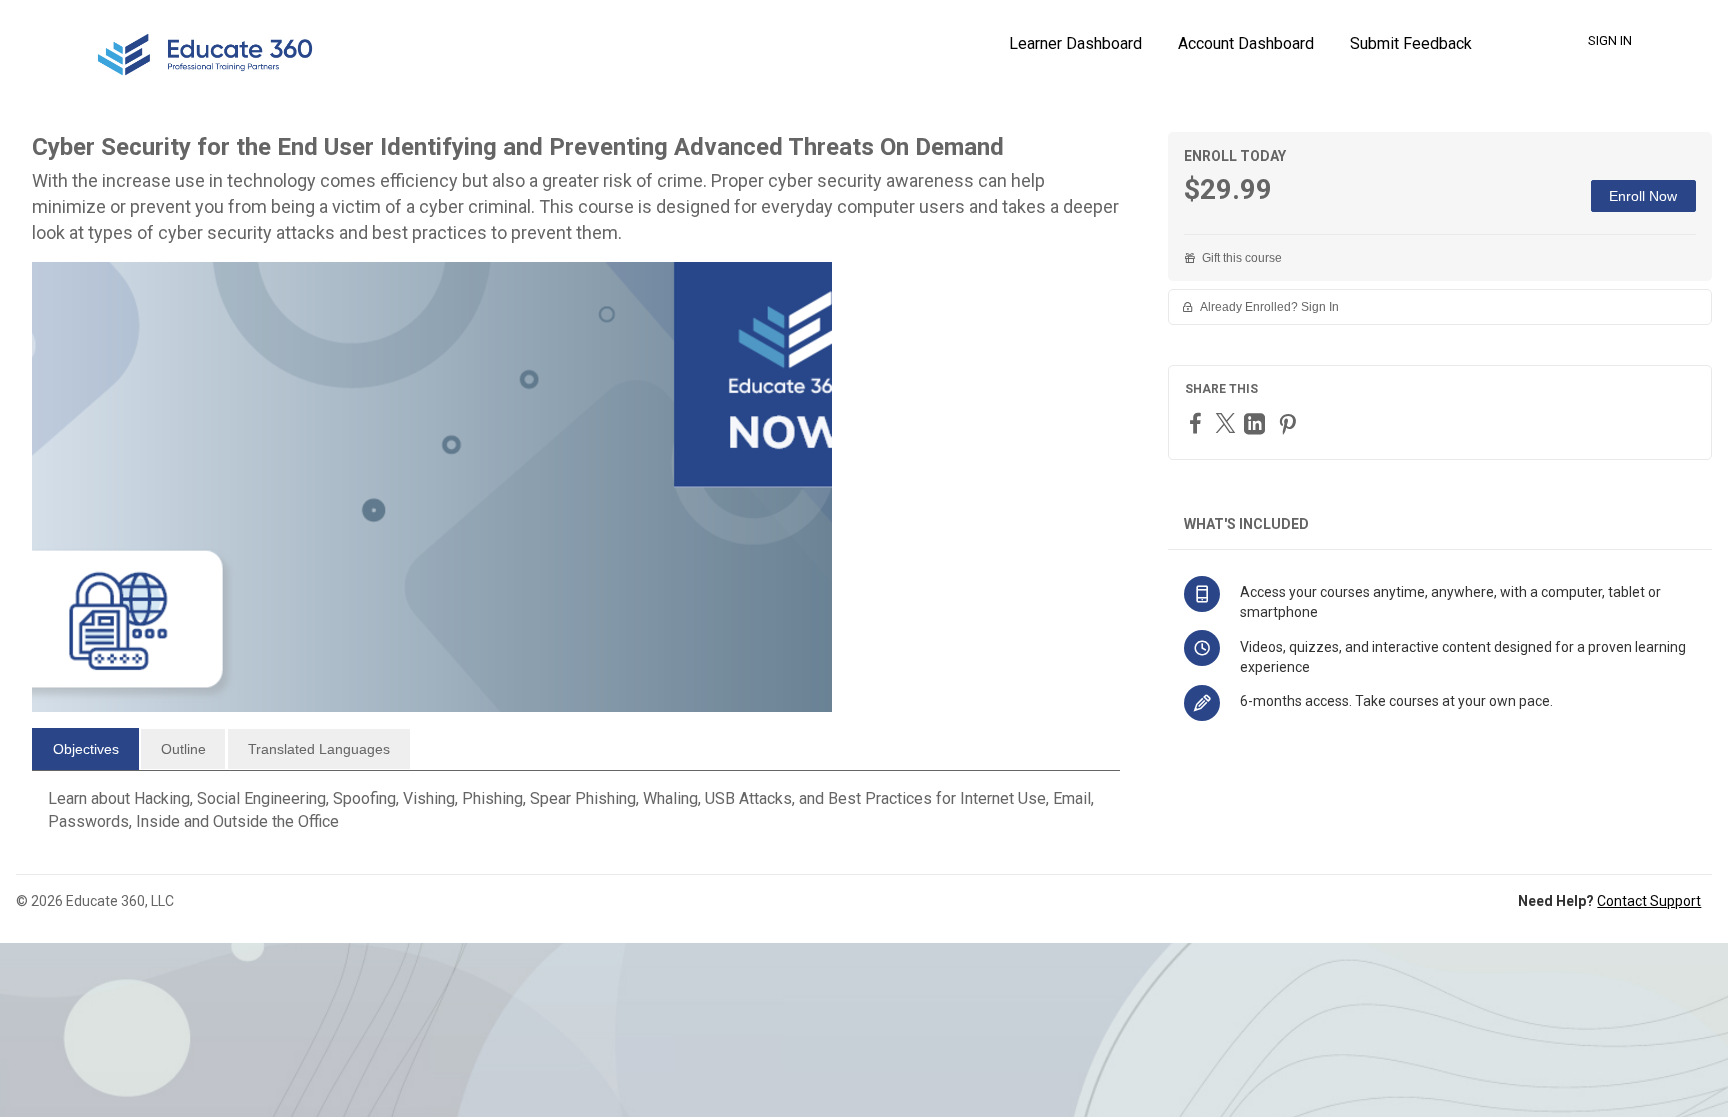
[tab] (85, 749)
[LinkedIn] (1257, 423)
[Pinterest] (1290, 423)
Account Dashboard (1246, 43)
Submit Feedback (1411, 43)
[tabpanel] (576, 818)
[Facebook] (1198, 422)
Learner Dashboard (1075, 43)
